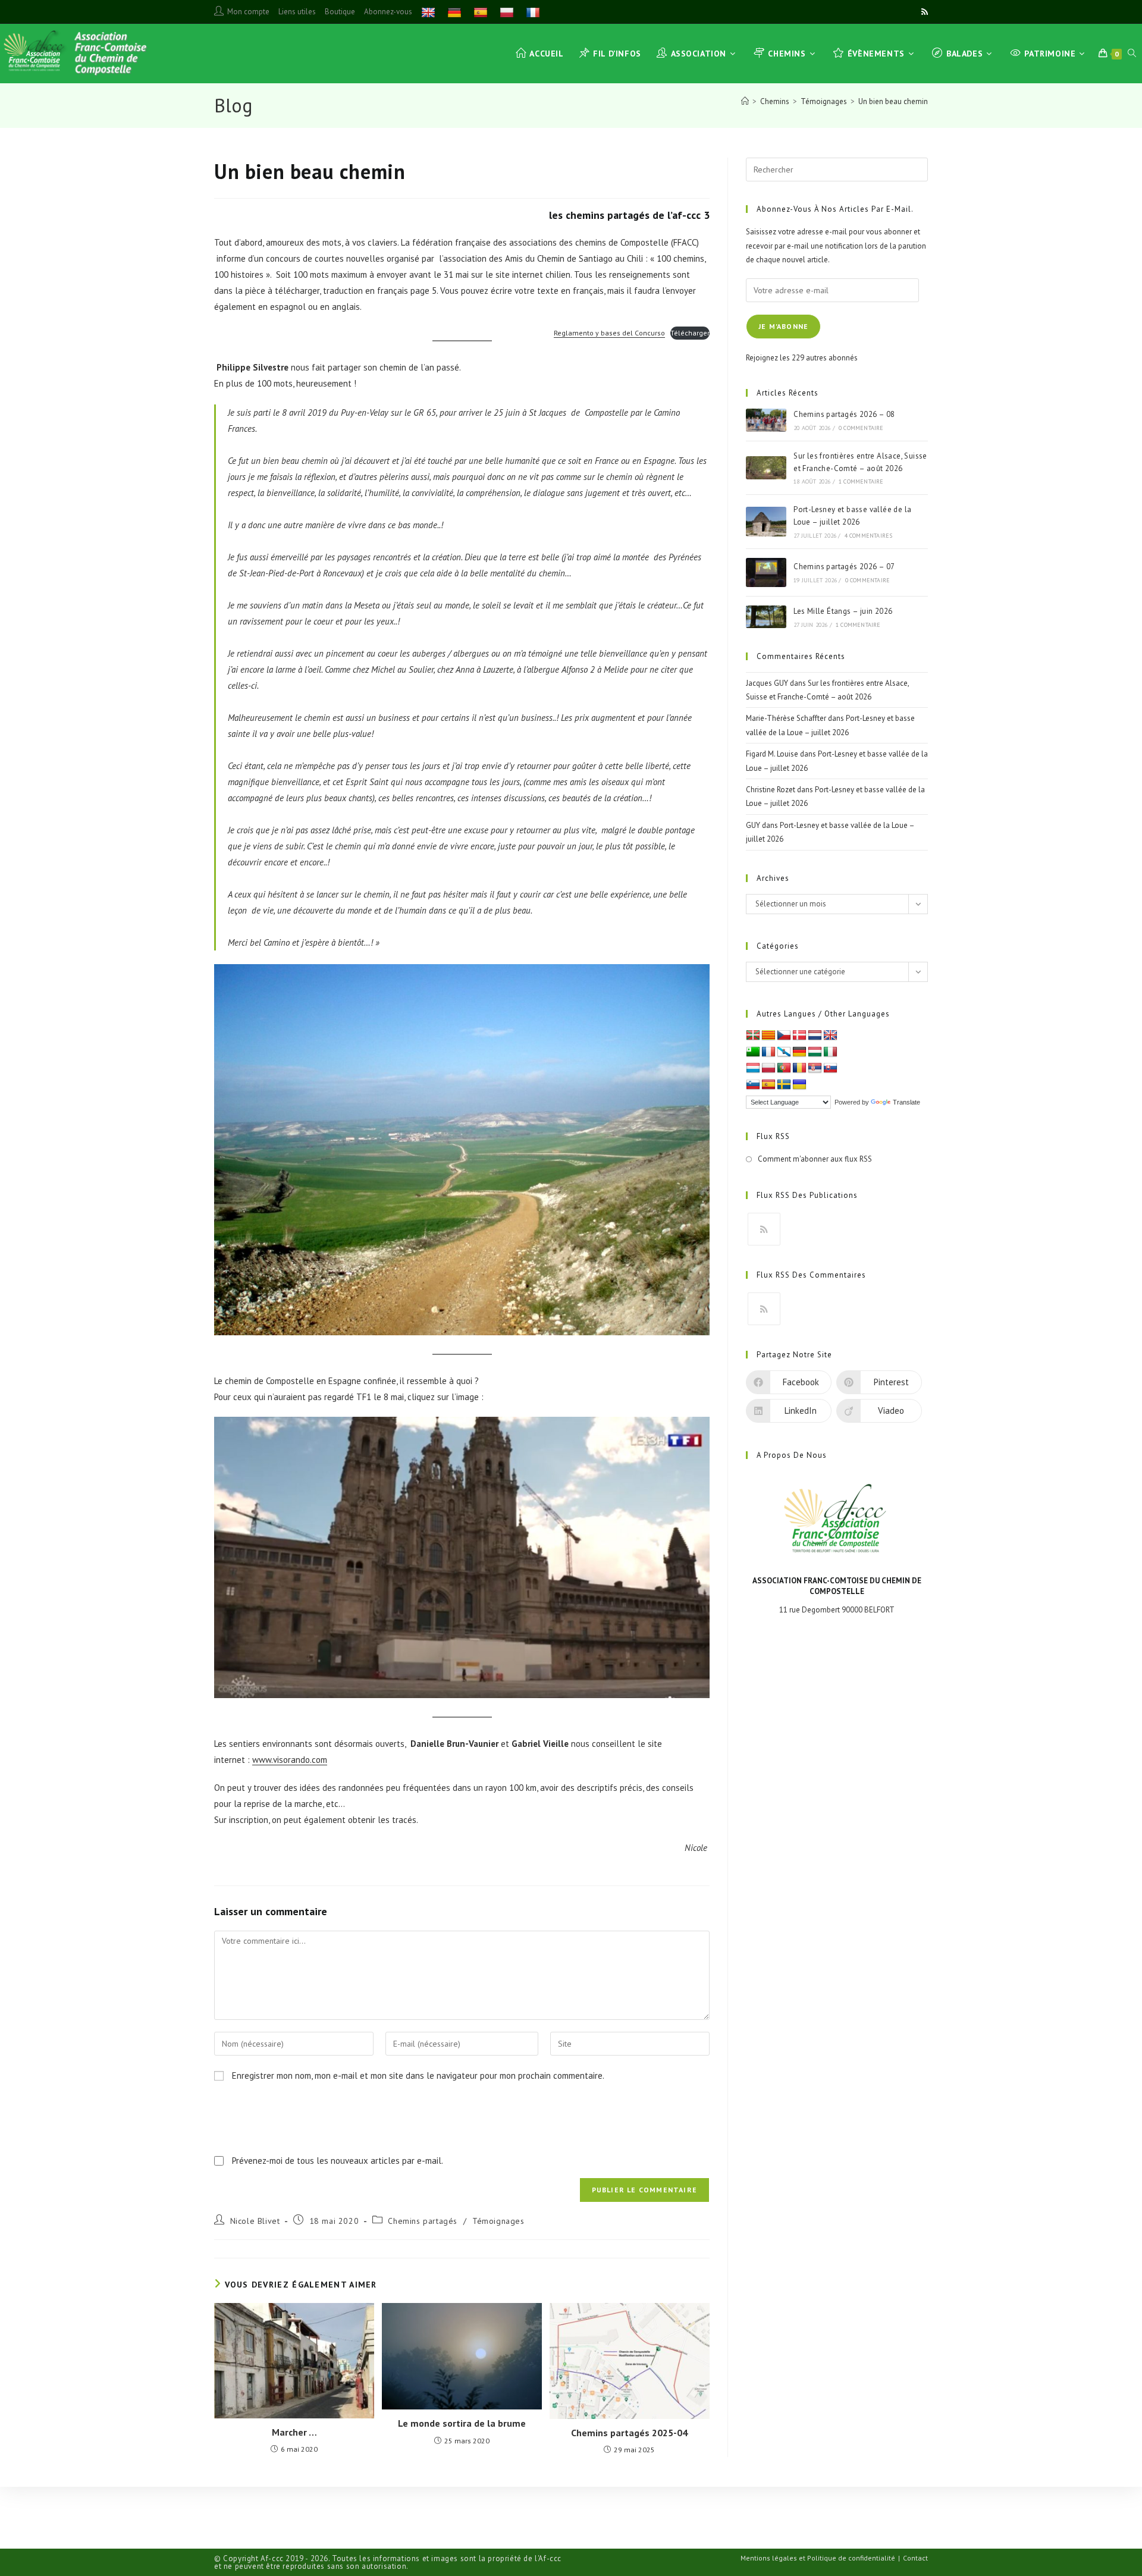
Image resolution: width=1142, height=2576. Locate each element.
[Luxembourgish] (753, 1068)
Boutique (340, 12)
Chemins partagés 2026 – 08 (844, 414)
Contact (915, 2558)
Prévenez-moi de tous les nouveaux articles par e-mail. (338, 2161)
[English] (430, 12)
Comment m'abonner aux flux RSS (815, 1159)
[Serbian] (815, 1068)
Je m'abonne (783, 326)
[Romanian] (799, 1068)
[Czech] (784, 1036)
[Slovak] (830, 1068)
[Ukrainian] (799, 1085)
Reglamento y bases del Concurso (609, 333)
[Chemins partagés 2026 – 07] (766, 572)
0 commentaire (861, 428)
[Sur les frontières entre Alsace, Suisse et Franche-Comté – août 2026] (766, 468)
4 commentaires (869, 536)
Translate (906, 1102)
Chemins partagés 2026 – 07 (844, 567)
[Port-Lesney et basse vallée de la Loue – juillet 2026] (766, 522)
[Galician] (784, 1052)
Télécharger (690, 333)
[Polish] (508, 12)
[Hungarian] (815, 1052)
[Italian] (830, 1052)
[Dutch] (815, 1036)
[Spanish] (482, 12)
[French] (534, 12)
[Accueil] (745, 101)
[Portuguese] (784, 1068)
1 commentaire (861, 481)
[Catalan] (768, 1036)
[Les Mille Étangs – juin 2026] (766, 617)
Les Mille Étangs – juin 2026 (843, 611)
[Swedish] (784, 1085)
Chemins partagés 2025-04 (629, 2433)
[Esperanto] (753, 1052)
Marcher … (294, 2432)
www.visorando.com (290, 1760)
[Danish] (799, 1036)
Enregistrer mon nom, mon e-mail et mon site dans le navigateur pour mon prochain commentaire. (418, 2075)
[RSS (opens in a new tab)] (923, 12)
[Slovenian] (753, 1085)
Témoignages (498, 2221)
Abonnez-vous (388, 12)
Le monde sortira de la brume (462, 2423)
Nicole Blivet (255, 2221)
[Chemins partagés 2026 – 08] (766, 420)
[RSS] (764, 1229)
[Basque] (753, 1036)
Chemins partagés (423, 2221)
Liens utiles (297, 12)
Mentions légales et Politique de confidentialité (818, 2558)
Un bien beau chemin (893, 101)
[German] (456, 12)
